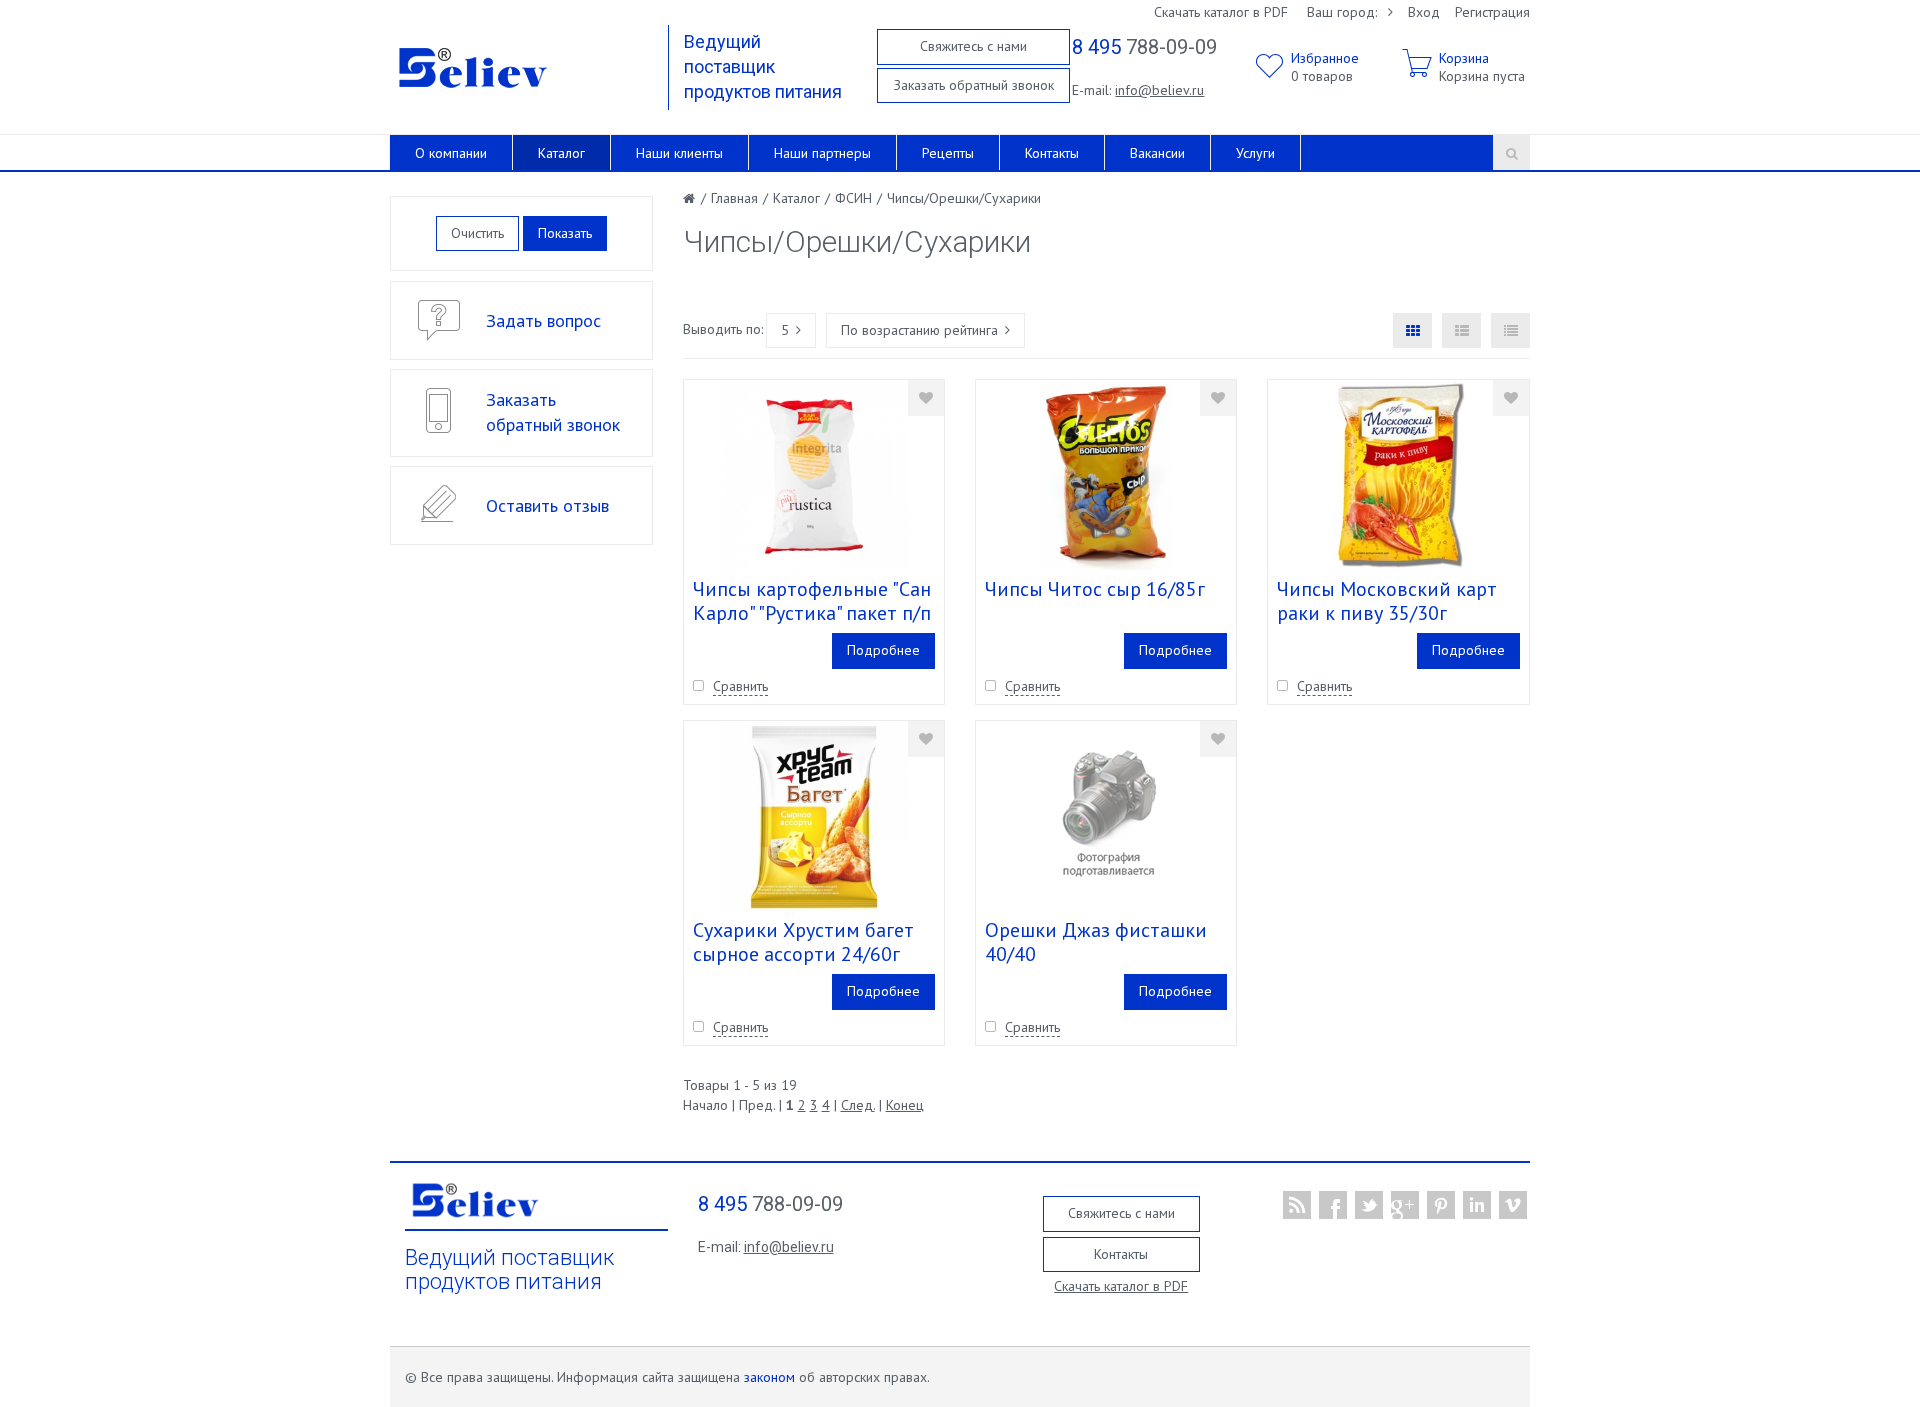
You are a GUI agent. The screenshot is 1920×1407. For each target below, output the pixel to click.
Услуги (1255, 153)
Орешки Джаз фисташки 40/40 (1096, 942)
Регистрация (1492, 12)
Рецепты (948, 153)
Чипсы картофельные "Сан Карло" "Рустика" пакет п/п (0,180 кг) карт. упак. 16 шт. (812, 613)
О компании (451, 153)
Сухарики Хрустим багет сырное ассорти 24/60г (803, 942)
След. (858, 1105)
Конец (905, 1105)
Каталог (561, 153)
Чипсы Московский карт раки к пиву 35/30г (1387, 601)
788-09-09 (1144, 47)
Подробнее (883, 650)
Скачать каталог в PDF (1221, 12)
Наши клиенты (679, 153)
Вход (1424, 12)
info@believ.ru (1159, 90)
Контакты (1052, 153)
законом (769, 1377)
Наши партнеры (822, 153)
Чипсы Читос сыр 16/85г (1095, 589)
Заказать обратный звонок (974, 85)
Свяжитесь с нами (973, 46)
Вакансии (1157, 153)
